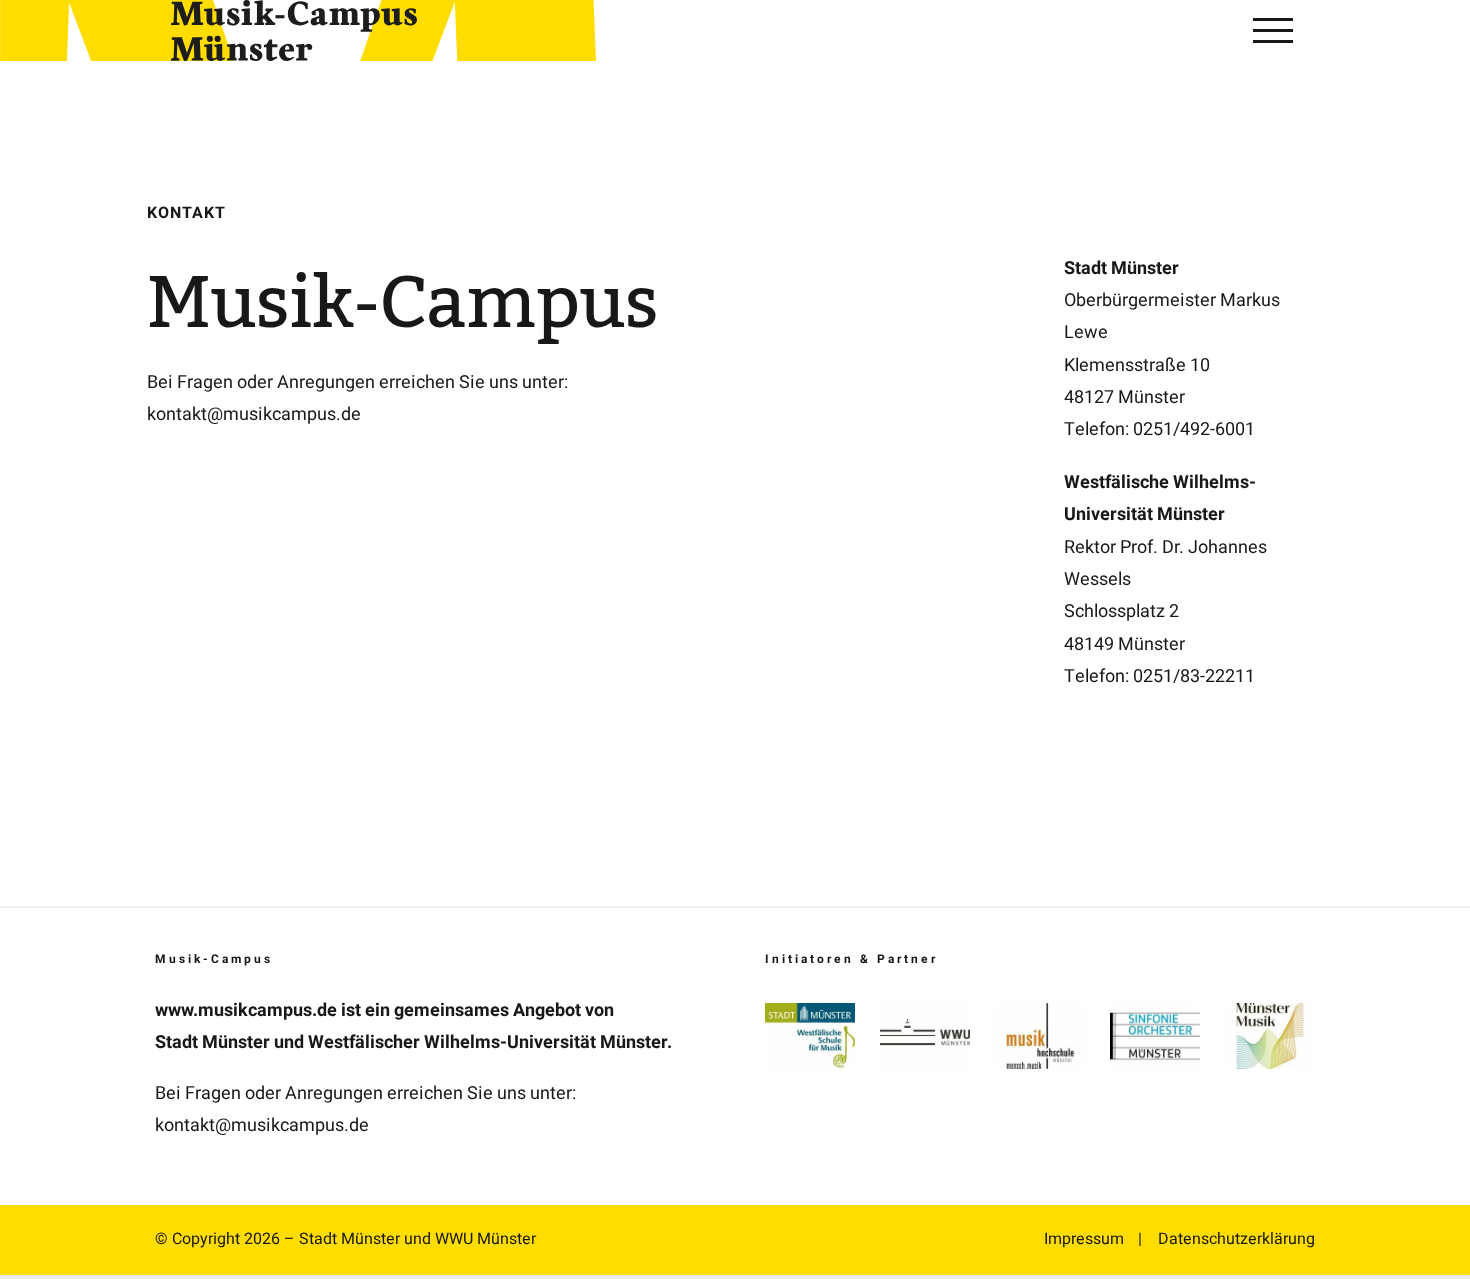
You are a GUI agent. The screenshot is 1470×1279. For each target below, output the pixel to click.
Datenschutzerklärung (1236, 1239)
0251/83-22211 (1194, 676)
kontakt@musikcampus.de (254, 414)
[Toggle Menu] (1273, 30)
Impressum (1084, 1239)
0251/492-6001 (1194, 429)
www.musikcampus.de (246, 1010)
